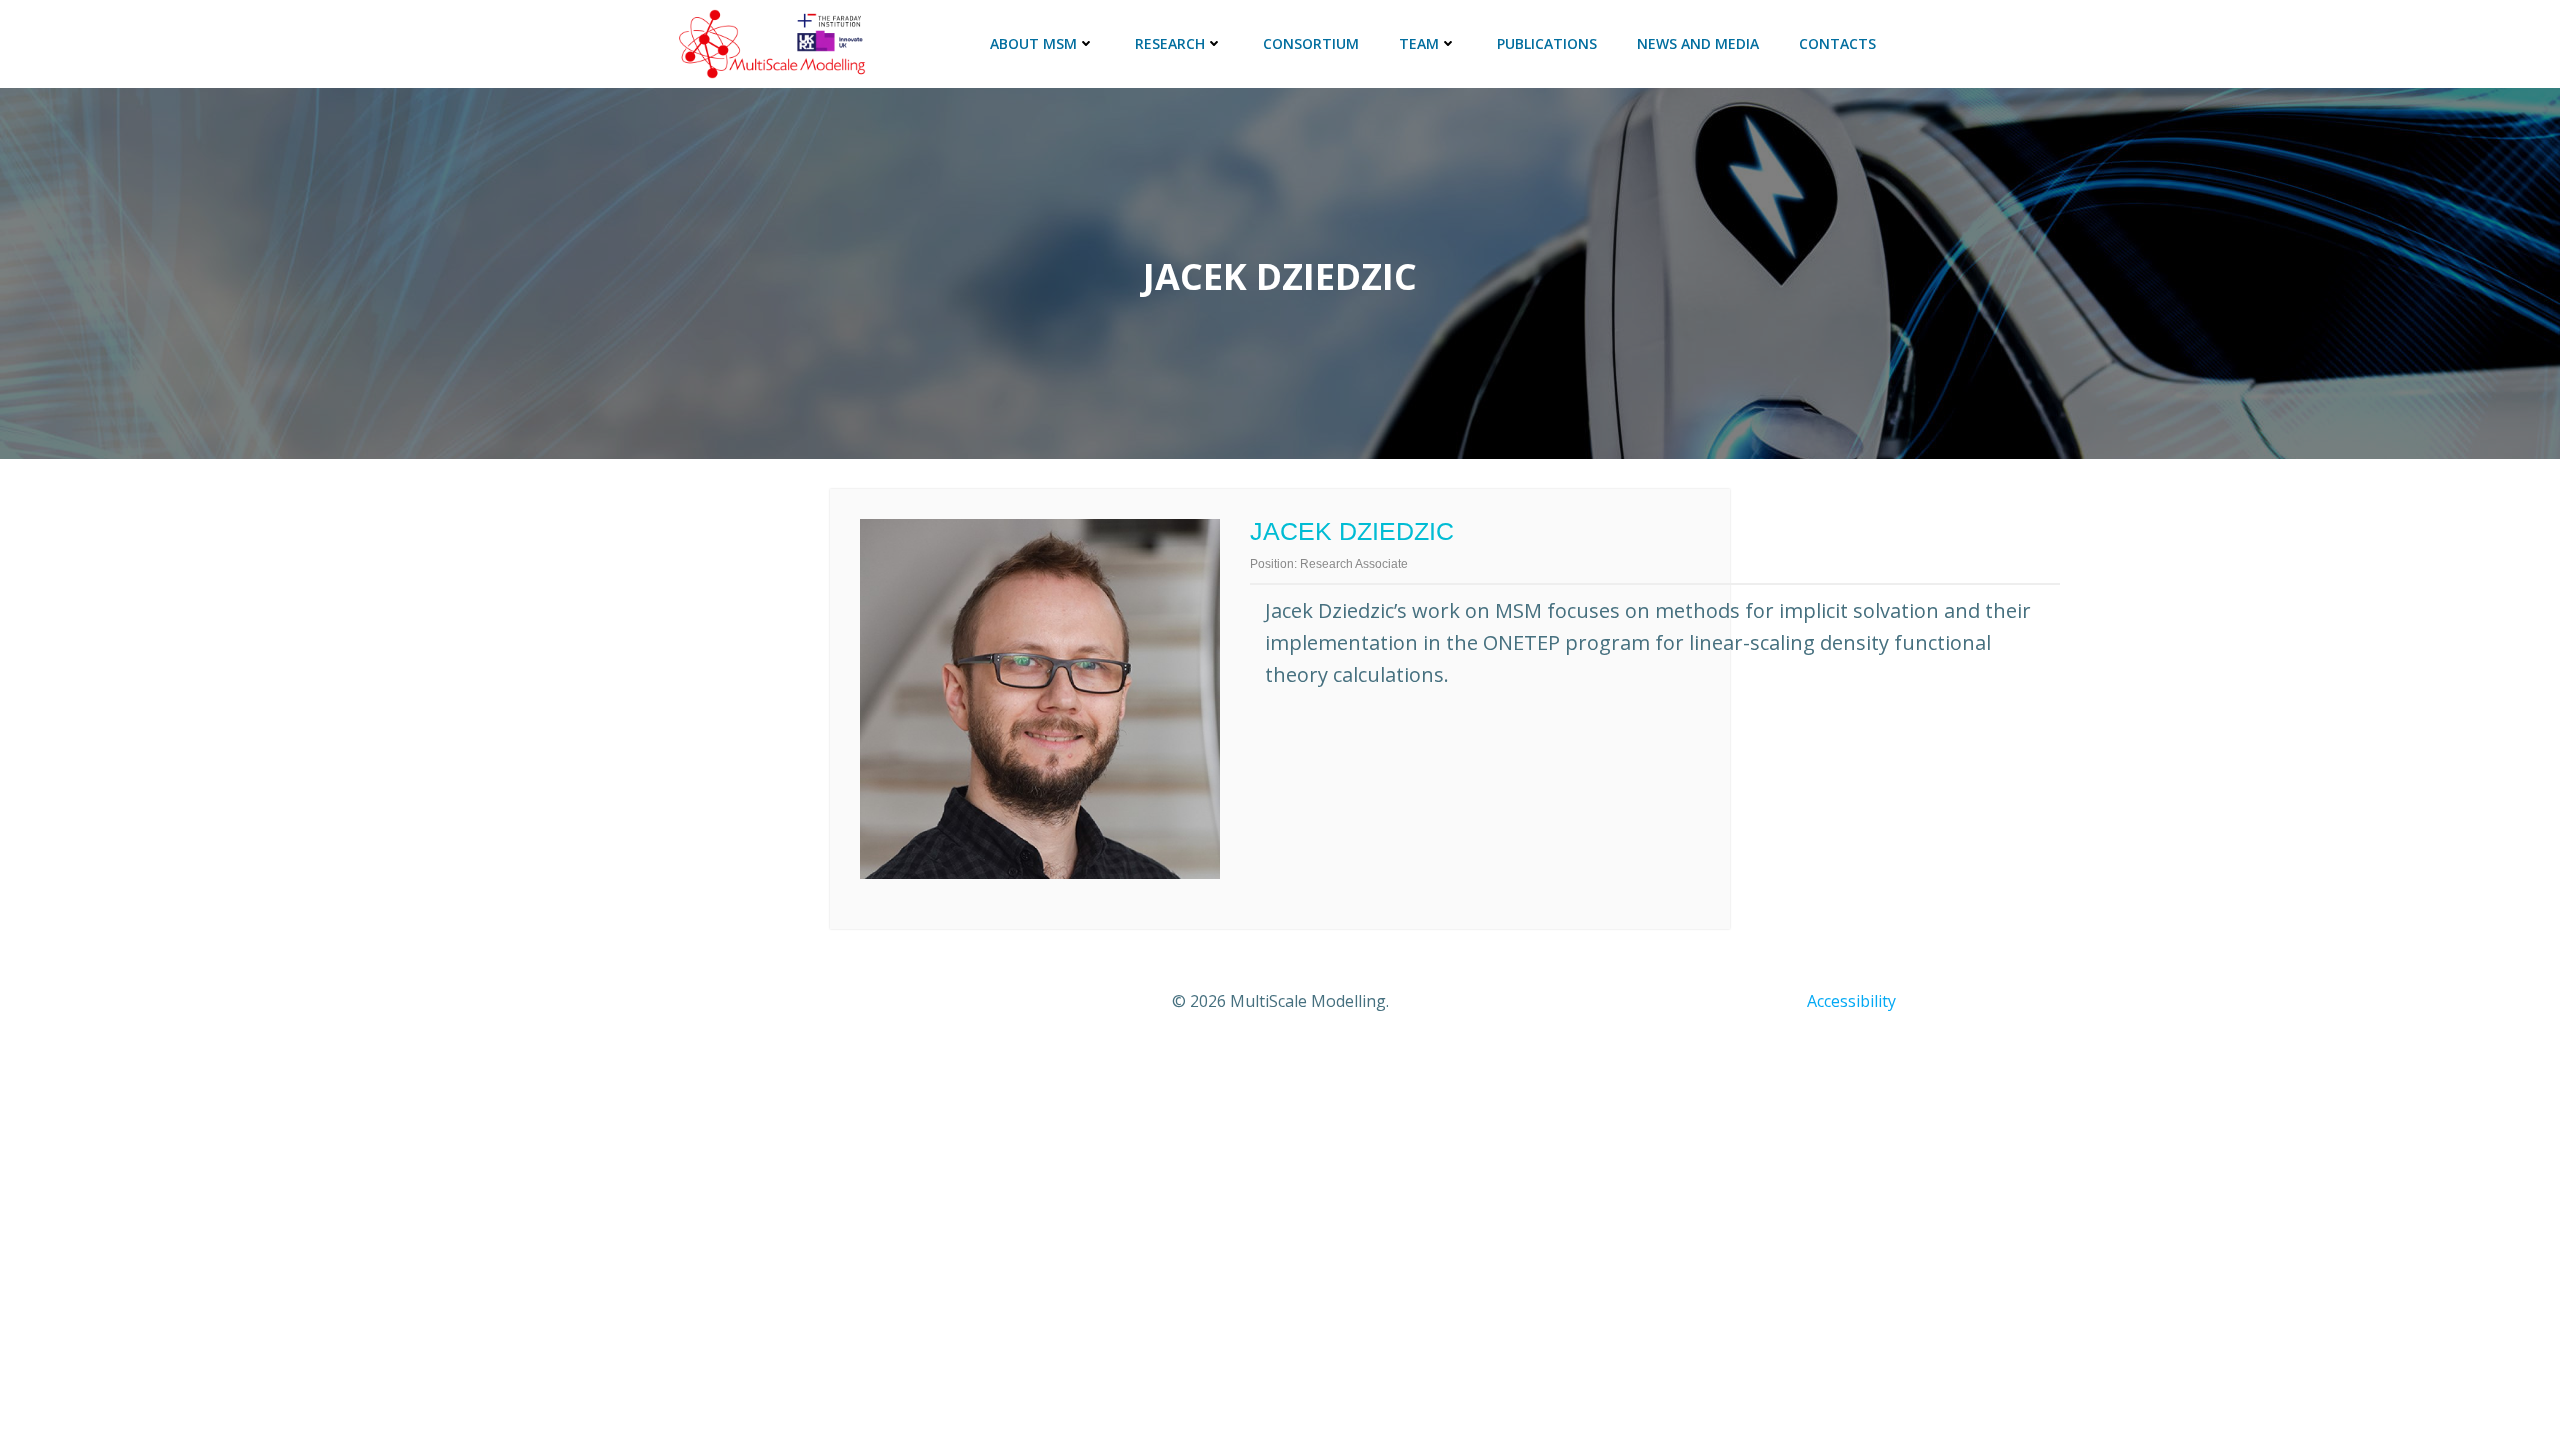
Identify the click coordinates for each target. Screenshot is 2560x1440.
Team (1419, 43)
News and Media (1698, 43)
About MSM (1033, 43)
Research (1170, 43)
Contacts (1837, 43)
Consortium (1311, 43)
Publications (1547, 43)
